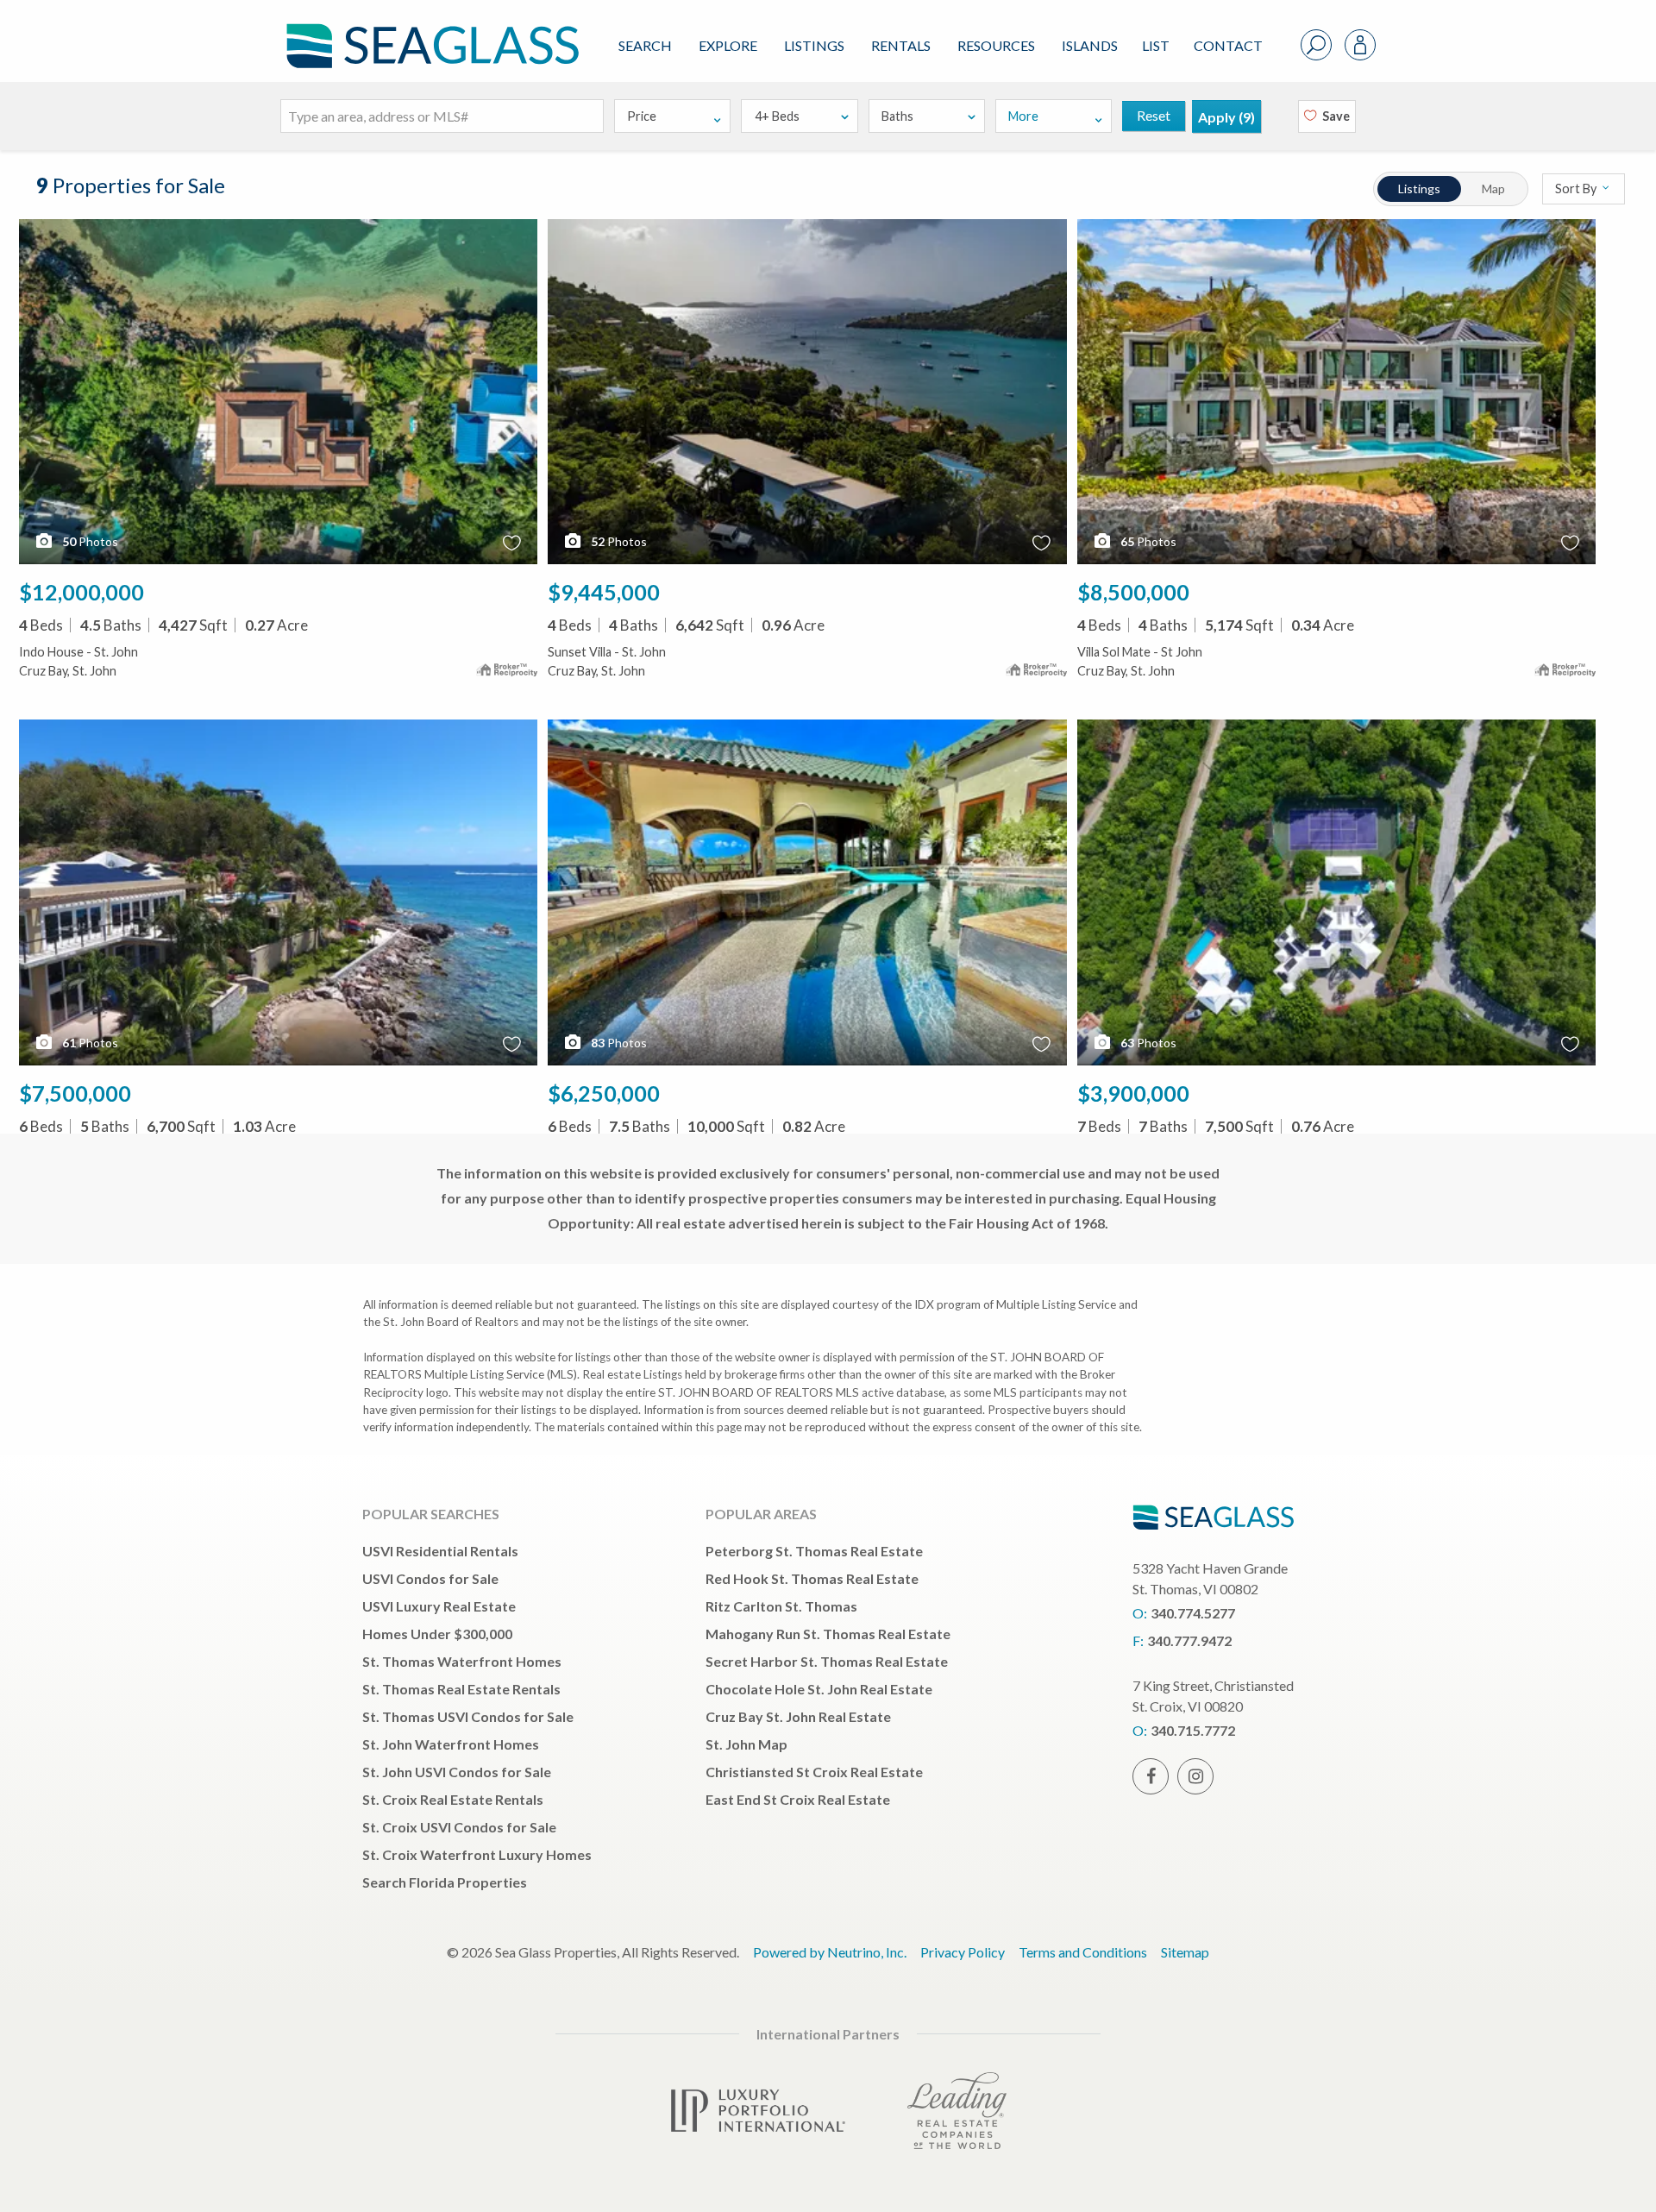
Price (642, 116)
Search (645, 45)
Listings (814, 45)
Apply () (1226, 117)
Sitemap (1185, 1952)
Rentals (901, 45)
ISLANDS (1090, 45)
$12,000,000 (82, 592)
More (1023, 116)
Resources (996, 45)
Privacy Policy (963, 1952)
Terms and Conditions (1083, 1952)
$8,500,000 (1133, 592)
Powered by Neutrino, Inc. (830, 1952)
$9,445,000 (604, 592)
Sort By (1577, 189)
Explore (728, 45)
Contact (1228, 45)
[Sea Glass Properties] (430, 31)
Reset (1154, 115)
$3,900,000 (1133, 1093)
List (1156, 45)
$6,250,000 (604, 1093)
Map (1493, 189)
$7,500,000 (75, 1093)
